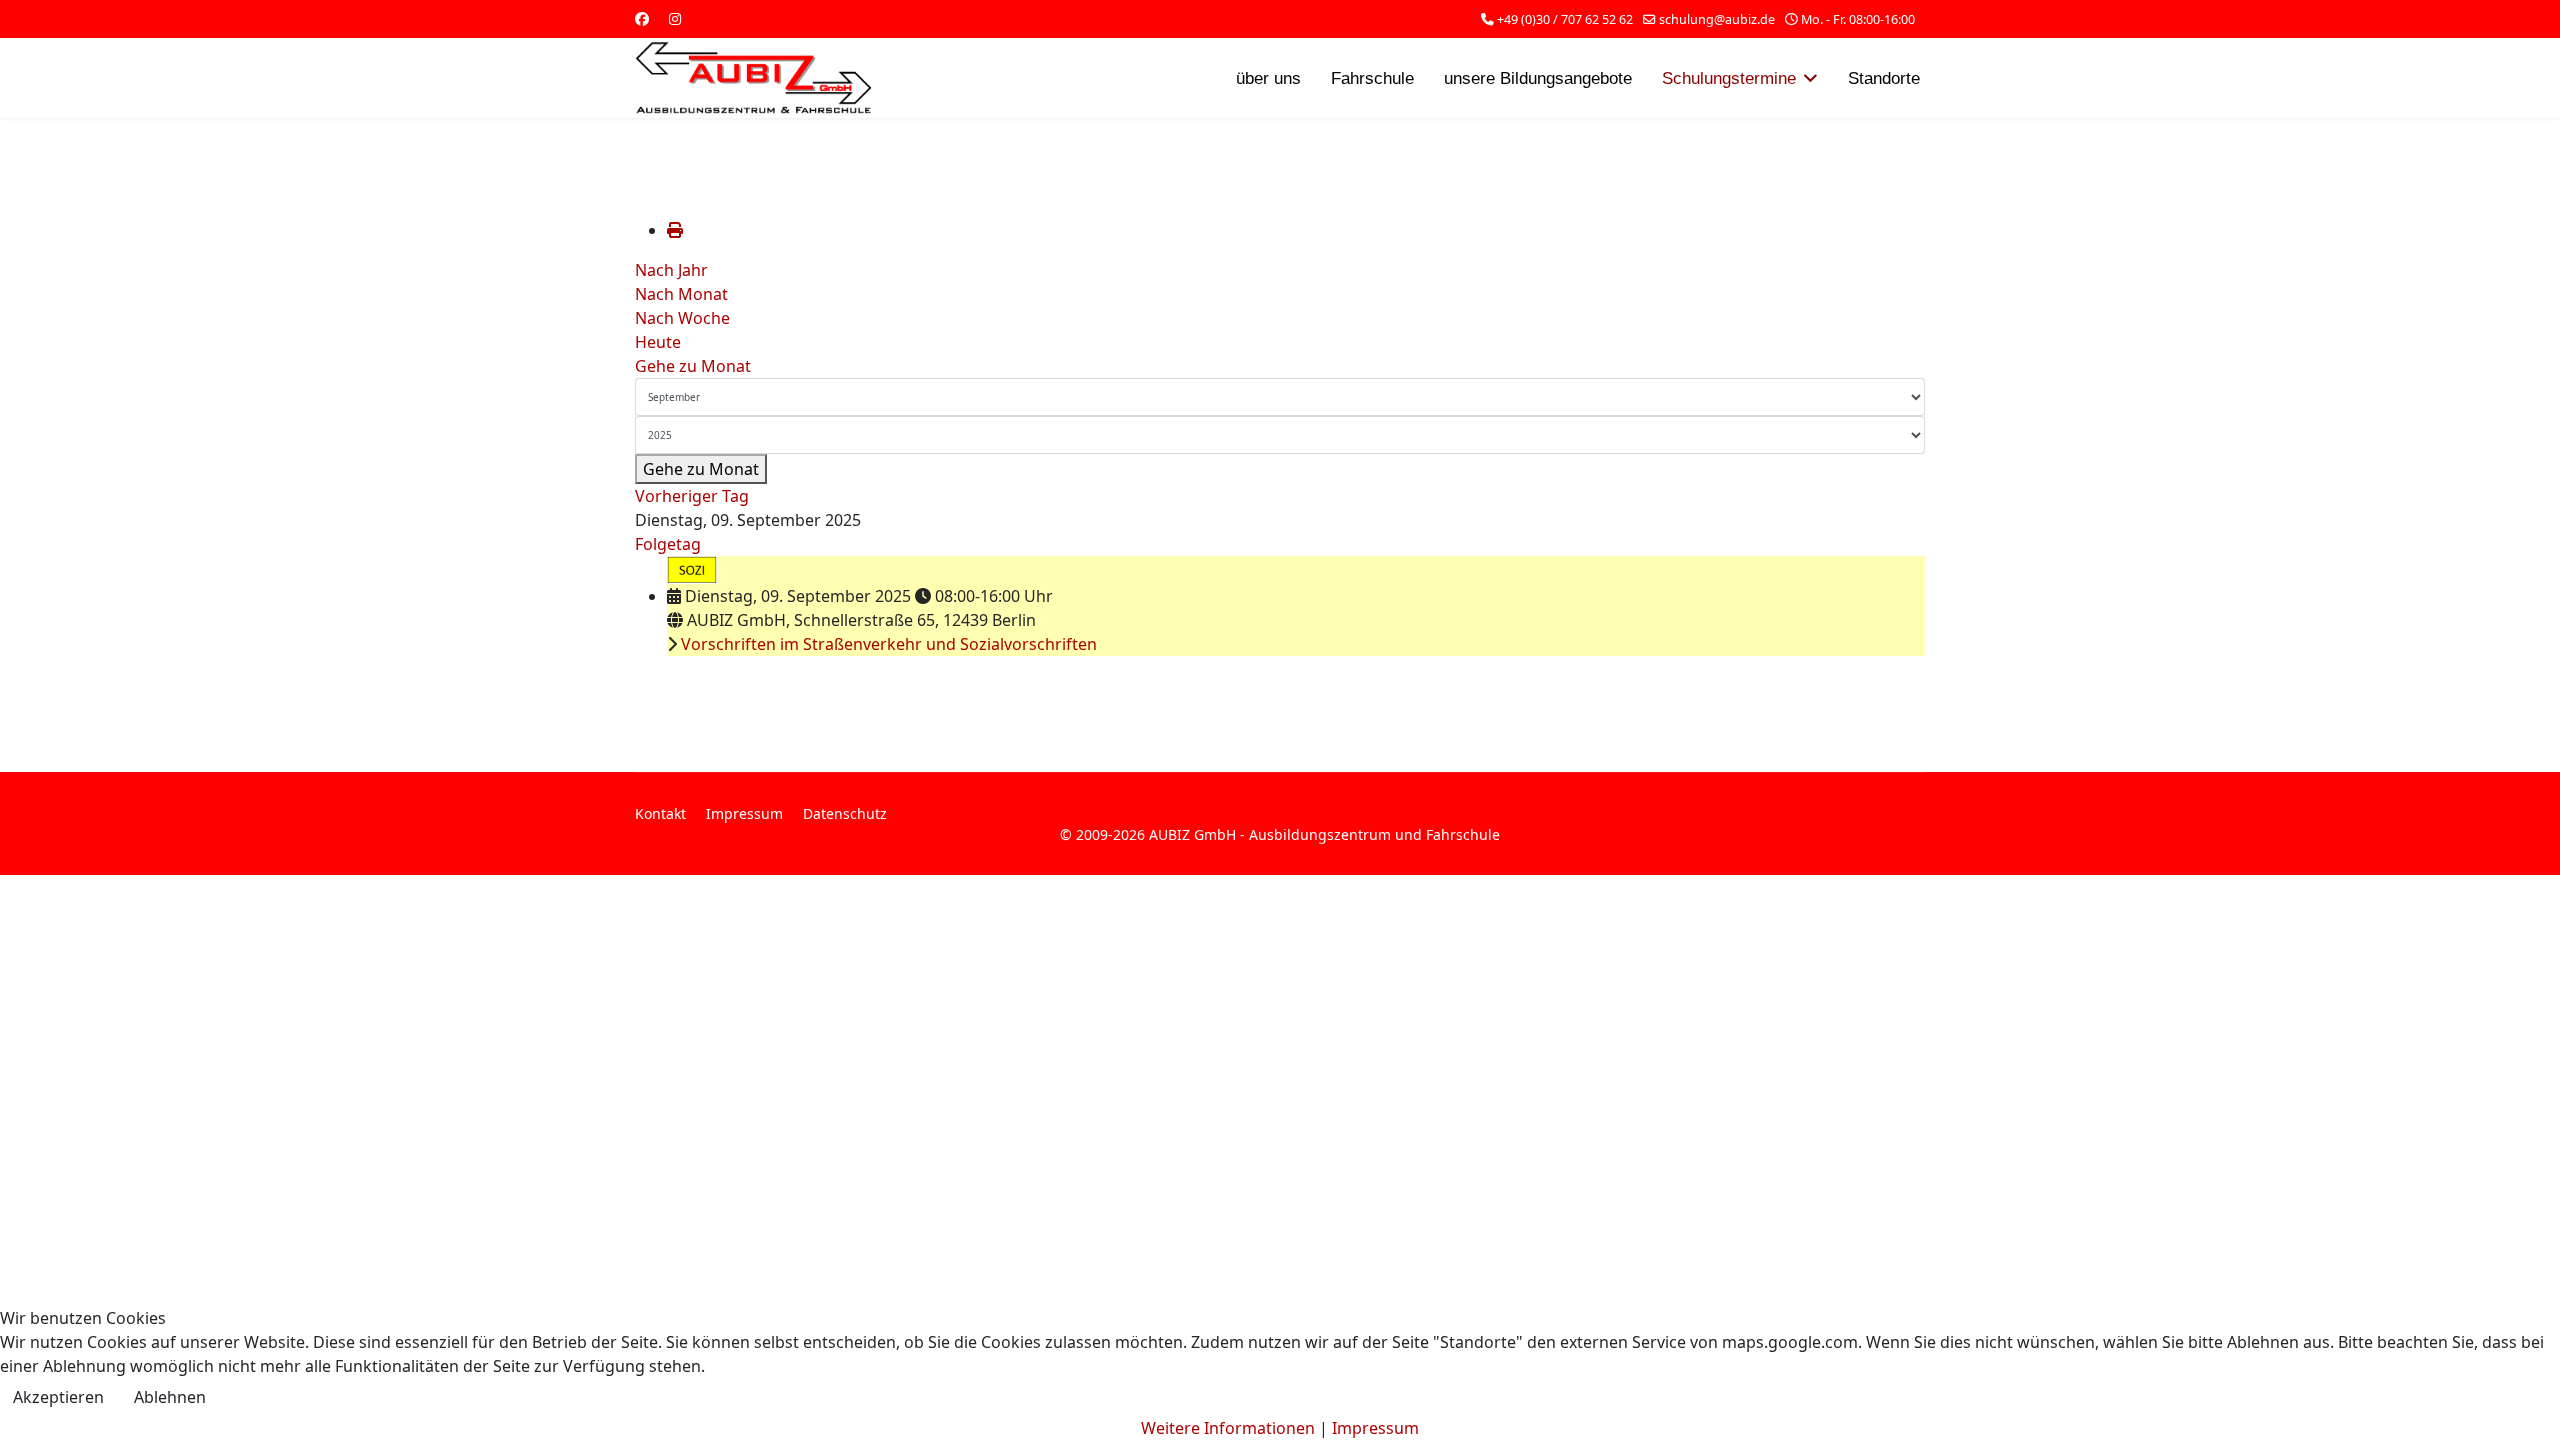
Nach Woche (682, 318)
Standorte (1884, 78)
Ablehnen (170, 1397)
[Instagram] (675, 18)
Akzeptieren (58, 1397)
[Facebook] (642, 18)
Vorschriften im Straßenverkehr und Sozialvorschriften (889, 644)
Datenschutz (845, 813)
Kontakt (660, 813)
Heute (658, 342)
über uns (1268, 78)
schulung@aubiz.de (1717, 19)
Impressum (744, 813)
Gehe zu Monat (693, 366)
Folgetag (668, 544)
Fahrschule (1372, 78)
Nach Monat (681, 294)
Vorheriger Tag (692, 496)
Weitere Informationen (1228, 1428)
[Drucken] (675, 230)
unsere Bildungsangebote (1538, 78)
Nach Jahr (671, 270)
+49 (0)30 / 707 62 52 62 (1565, 19)
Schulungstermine (1729, 78)
